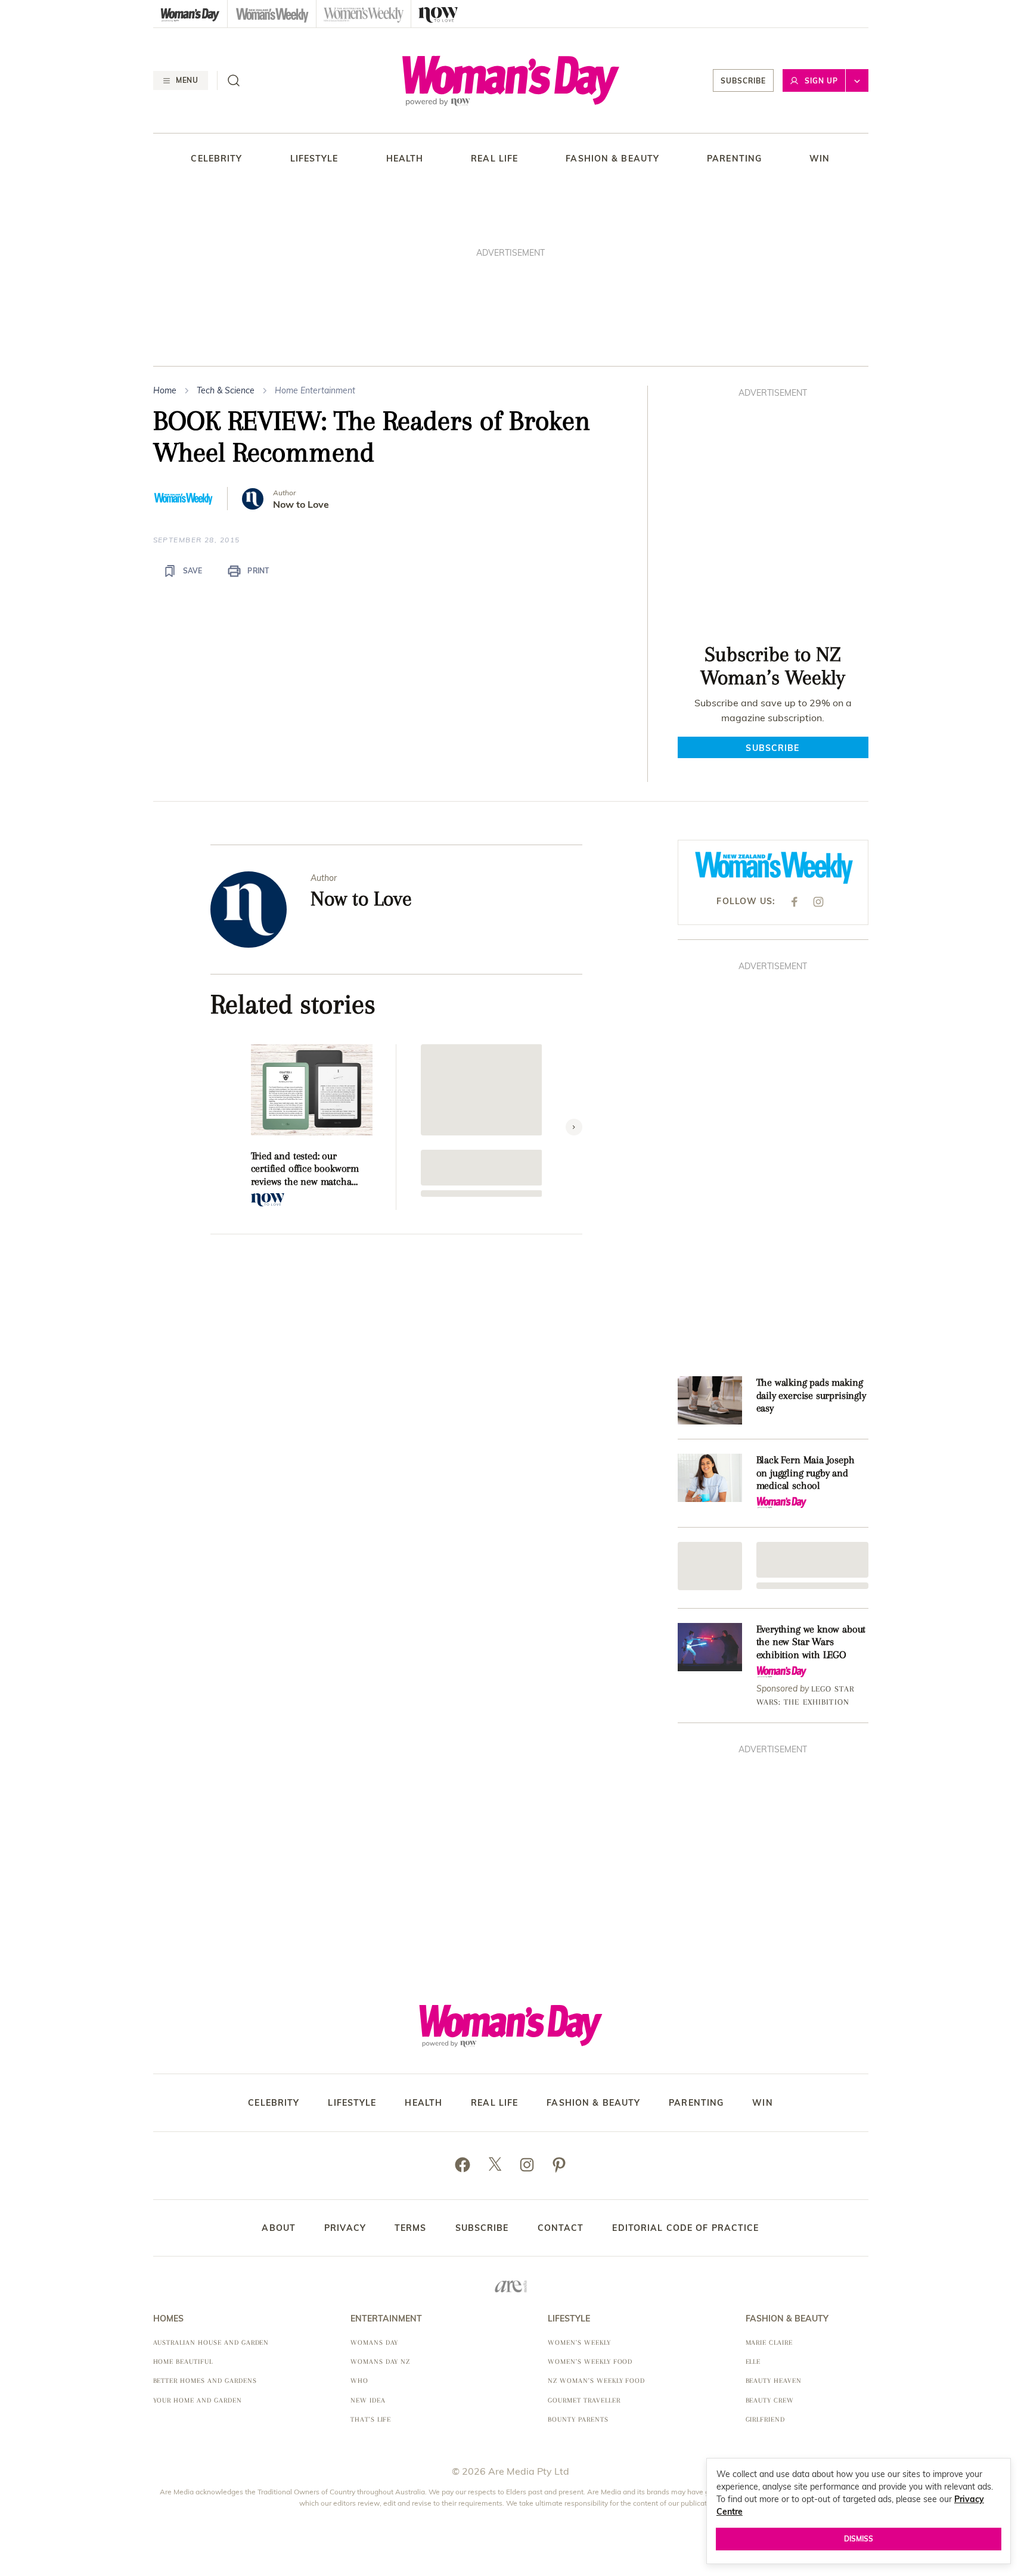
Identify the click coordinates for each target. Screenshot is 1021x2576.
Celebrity (216, 159)
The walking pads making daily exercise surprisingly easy (811, 1395)
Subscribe (743, 81)
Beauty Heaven (774, 2381)
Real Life (494, 159)
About (279, 2228)
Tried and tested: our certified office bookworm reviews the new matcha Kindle (305, 1169)
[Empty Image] (710, 1566)
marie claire (769, 2343)
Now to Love (301, 505)
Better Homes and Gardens (205, 2381)
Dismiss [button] (859, 2539)
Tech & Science (226, 390)
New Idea (368, 2400)
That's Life (371, 2420)
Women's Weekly (579, 2343)
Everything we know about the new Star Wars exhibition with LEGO (811, 1642)
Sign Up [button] (821, 81)
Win (820, 159)
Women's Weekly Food (590, 2362)
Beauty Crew (770, 2400)
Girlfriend (766, 2420)
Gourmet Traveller (584, 2400)
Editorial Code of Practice (685, 2228)
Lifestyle (314, 159)
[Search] (234, 80)
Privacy (345, 2228)
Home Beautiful (183, 2362)
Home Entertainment (315, 390)
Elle (753, 2362)
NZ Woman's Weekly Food (596, 2381)
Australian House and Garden (211, 2343)
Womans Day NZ (380, 2362)
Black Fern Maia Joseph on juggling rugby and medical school (806, 1472)
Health (405, 159)
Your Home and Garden (198, 2400)
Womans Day (375, 2343)
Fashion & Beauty (612, 159)
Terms (411, 2228)
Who (359, 2381)
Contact (561, 2228)
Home (165, 390)
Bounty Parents (578, 2420)
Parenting (734, 159)
